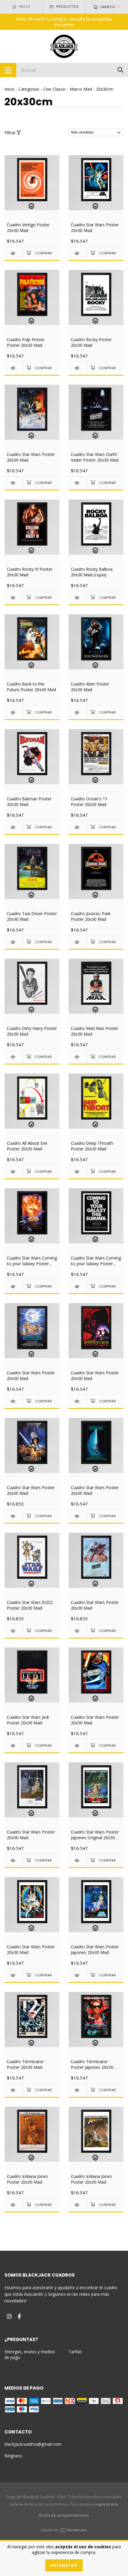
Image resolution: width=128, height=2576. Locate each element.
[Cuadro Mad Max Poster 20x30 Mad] (78, 1057)
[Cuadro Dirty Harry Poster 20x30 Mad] (14, 1057)
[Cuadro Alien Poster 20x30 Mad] (78, 713)
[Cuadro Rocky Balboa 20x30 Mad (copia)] (78, 598)
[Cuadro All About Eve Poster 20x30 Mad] (14, 1172)
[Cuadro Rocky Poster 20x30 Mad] (78, 368)
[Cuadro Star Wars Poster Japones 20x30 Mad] (78, 1975)
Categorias (29, 89)
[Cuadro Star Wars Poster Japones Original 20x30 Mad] (78, 1861)
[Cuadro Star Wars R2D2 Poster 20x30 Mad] (14, 1631)
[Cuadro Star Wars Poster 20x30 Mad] (78, 253)
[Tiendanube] (64, 2531)
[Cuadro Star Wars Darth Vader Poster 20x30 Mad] (78, 483)
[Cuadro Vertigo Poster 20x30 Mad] (14, 253)
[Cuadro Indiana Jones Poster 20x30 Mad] (14, 2205)
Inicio (10, 89)
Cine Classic (54, 89)
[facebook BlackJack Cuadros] (19, 2316)
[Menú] (8, 70)
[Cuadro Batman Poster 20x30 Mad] (14, 827)
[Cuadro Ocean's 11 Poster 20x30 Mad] (78, 827)
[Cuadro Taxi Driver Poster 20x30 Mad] (14, 942)
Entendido (64, 2565)
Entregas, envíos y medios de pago (30, 2354)
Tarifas (75, 2352)
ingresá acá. (107, 2504)
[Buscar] (120, 70)
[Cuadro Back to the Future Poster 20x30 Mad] (14, 713)
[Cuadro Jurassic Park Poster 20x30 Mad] (78, 942)
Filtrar (11, 133)
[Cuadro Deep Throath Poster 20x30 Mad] (78, 1172)
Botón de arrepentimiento (64, 2515)
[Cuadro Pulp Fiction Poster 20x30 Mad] (14, 368)
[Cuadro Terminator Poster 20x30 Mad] (14, 2090)
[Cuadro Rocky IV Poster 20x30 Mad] (14, 598)
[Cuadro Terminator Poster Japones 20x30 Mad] (78, 2090)
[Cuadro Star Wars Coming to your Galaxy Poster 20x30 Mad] (14, 1287)
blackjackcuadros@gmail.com (33, 2444)
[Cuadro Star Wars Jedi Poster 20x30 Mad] (14, 1746)
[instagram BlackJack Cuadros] (9, 2316)
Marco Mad (81, 89)
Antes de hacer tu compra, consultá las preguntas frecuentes (64, 22)
